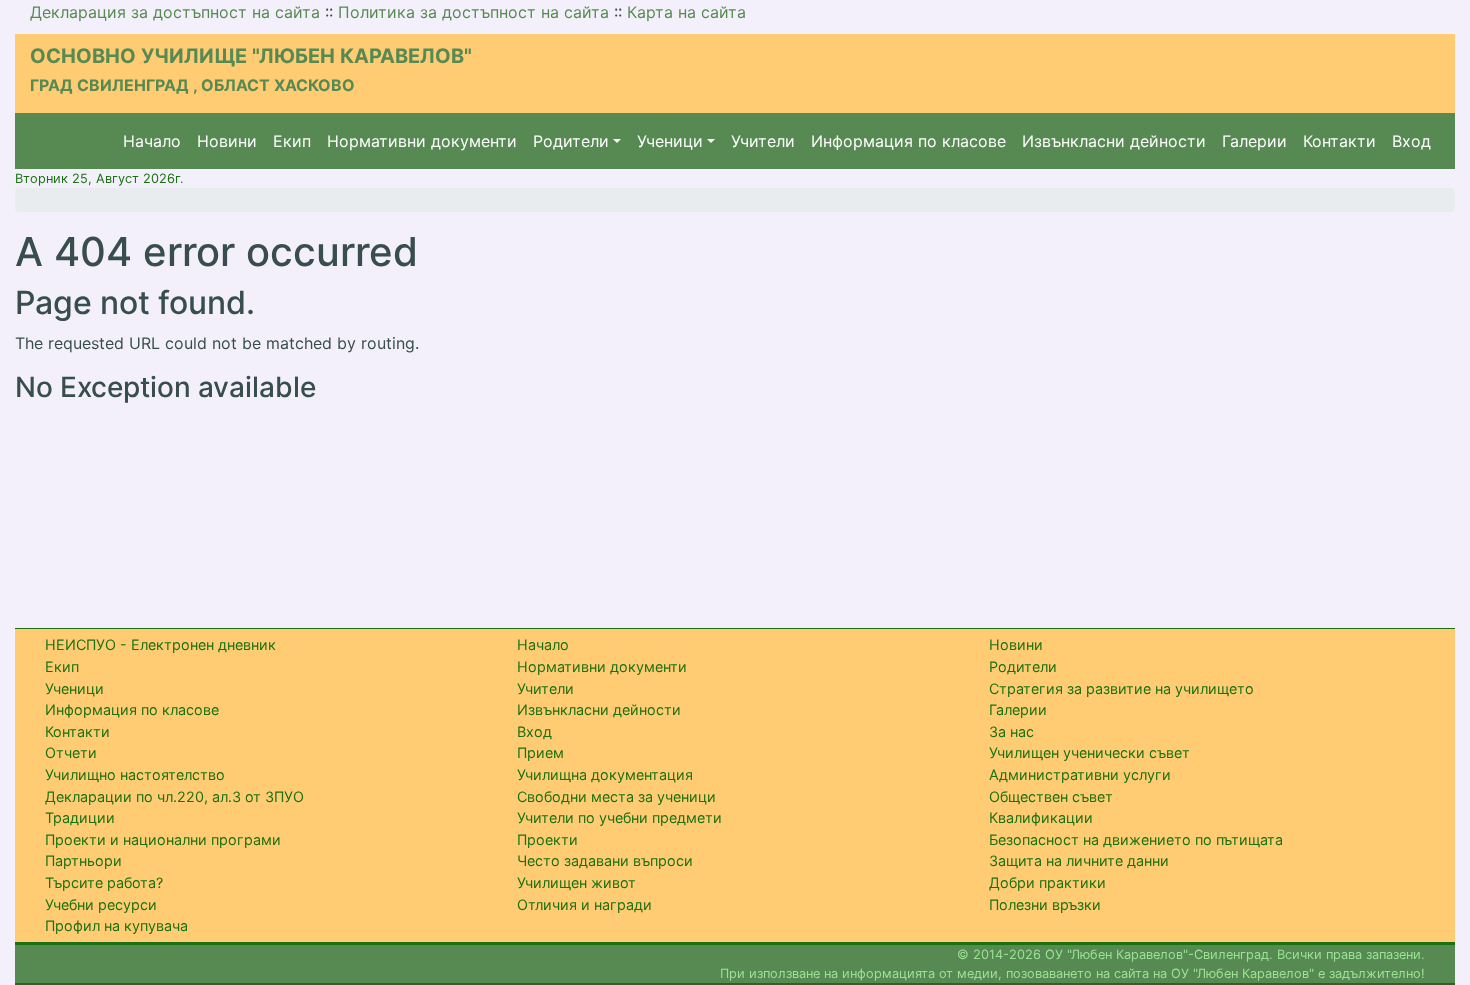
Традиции (80, 817)
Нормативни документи (422, 141)
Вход (1411, 141)
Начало (152, 141)
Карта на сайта (686, 12)
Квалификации (1041, 817)
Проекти (547, 839)
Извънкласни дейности (1114, 141)
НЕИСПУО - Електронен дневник (160, 644)
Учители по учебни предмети (619, 817)
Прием (540, 752)
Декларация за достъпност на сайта (175, 12)
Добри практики (1047, 882)
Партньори (83, 860)
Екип (292, 141)
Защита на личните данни (1079, 860)
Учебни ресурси (101, 904)
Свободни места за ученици (616, 796)
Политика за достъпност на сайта (473, 12)
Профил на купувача (116, 925)
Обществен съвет (1051, 796)
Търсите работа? (104, 882)
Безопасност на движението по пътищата (1136, 839)
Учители (763, 141)
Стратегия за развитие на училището (1121, 688)
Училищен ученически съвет (1089, 752)
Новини (227, 141)
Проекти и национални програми (163, 839)
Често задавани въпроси (605, 860)
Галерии (1254, 141)
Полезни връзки (1045, 904)
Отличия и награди (584, 904)
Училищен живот (576, 882)
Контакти (1339, 141)
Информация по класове (908, 141)
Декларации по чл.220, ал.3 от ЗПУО (174, 796)
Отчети (71, 752)
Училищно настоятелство (135, 774)
